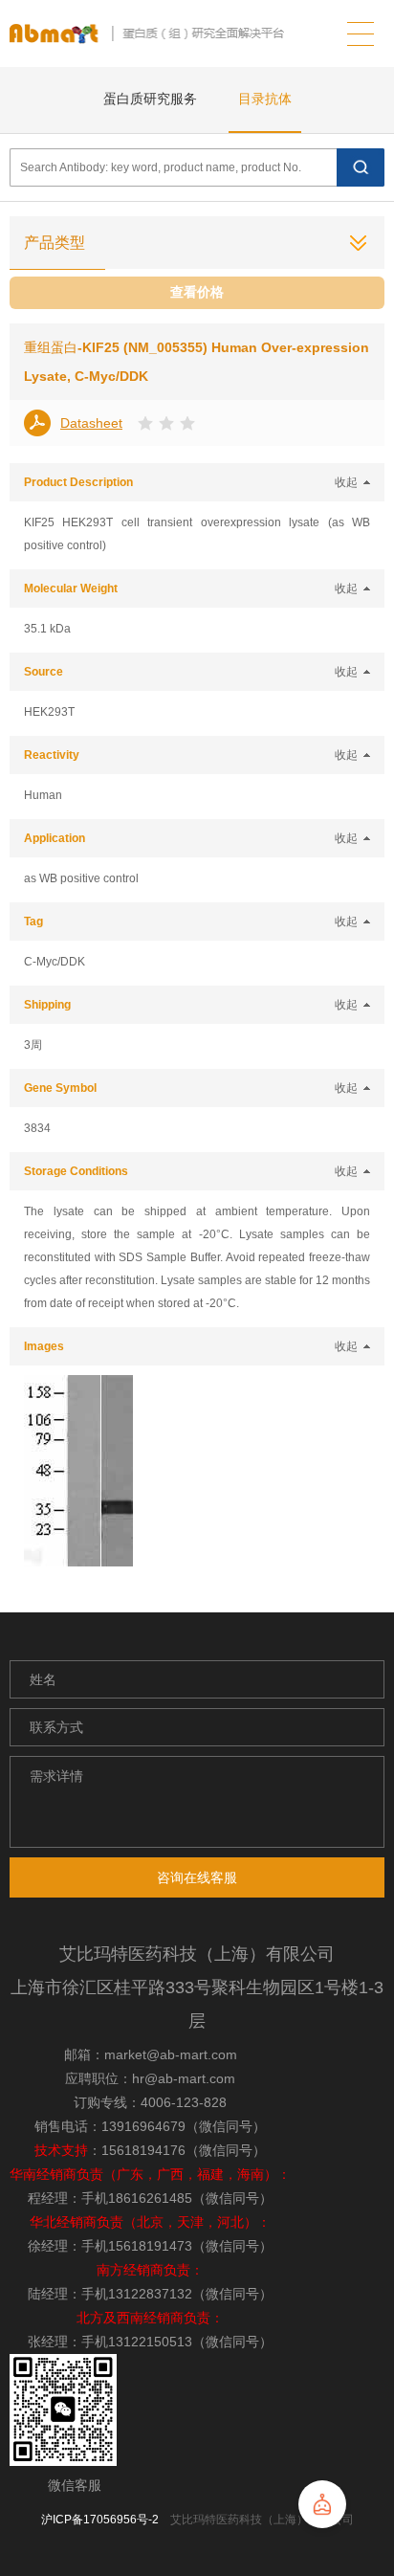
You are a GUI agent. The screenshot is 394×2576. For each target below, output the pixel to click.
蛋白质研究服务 (150, 99)
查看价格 (197, 292)
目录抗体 (265, 99)
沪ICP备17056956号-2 (100, 2520)
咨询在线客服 (197, 1877)
